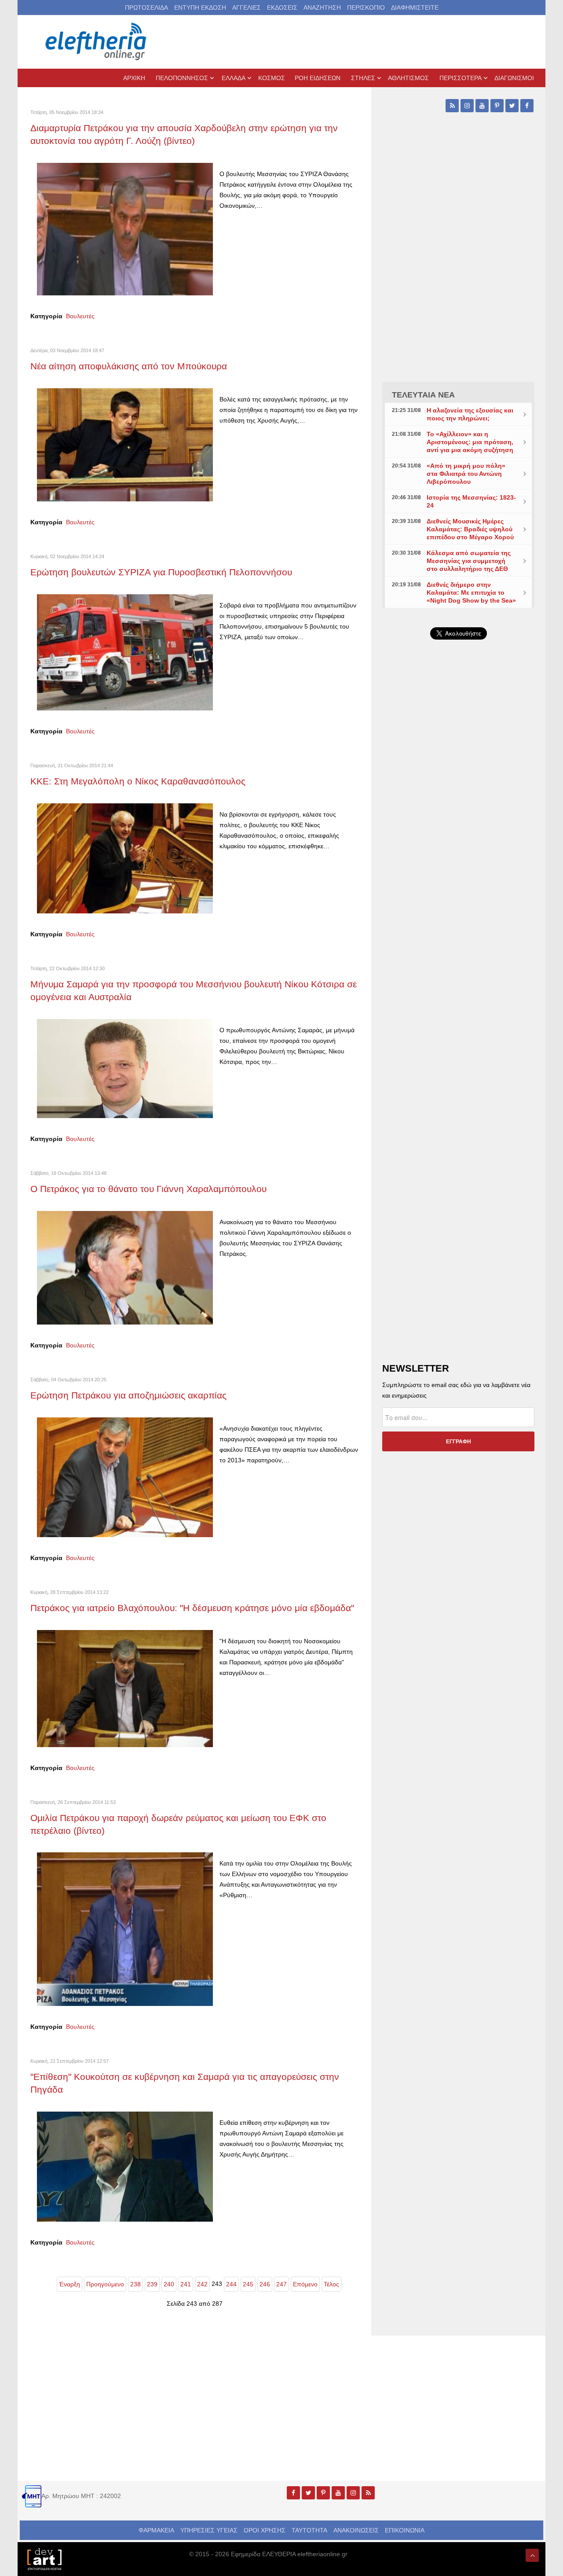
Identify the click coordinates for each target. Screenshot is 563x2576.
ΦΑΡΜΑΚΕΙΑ (156, 2530)
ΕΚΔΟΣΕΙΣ (282, 7)
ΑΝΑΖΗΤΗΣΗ (322, 7)
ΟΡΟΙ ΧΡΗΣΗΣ (265, 2530)
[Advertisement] (458, 856)
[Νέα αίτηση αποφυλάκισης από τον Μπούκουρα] (125, 444)
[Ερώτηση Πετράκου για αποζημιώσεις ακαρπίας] (125, 1476)
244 (231, 2284)
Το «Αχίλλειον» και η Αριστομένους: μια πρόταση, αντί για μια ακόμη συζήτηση (470, 442)
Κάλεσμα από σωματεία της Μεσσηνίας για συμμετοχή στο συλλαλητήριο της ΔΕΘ (469, 561)
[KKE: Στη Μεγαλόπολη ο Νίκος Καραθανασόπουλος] (125, 858)
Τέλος (331, 2284)
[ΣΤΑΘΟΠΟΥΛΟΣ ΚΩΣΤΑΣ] (44, 2558)
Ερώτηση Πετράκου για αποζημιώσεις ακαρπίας (128, 1395)
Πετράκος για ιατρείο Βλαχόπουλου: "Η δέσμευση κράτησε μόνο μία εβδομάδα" (192, 1608)
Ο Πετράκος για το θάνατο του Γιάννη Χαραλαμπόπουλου (148, 1189)
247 (281, 2284)
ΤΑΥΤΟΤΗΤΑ (309, 2530)
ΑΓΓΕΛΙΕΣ (247, 7)
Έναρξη (69, 2284)
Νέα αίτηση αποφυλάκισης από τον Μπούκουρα (129, 366)
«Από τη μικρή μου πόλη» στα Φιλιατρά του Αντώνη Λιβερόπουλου (466, 474)
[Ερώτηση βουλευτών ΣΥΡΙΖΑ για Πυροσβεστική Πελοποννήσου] (125, 652)
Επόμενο (305, 2284)
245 (248, 2284)
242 (202, 2284)
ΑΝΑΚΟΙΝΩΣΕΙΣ (356, 2530)
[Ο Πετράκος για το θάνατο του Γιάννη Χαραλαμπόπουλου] (125, 1267)
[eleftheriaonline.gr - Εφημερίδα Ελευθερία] (97, 42)
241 (186, 2284)
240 (169, 2284)
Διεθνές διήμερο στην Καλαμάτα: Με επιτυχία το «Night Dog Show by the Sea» (471, 592)
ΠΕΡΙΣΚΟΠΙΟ (366, 7)
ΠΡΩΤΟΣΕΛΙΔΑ (146, 7)
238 (135, 2284)
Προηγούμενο (105, 2284)
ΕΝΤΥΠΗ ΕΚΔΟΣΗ (200, 7)
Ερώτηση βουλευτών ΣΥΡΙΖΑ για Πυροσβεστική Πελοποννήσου (161, 572)
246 (265, 2284)
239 (152, 2284)
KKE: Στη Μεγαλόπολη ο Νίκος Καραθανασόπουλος (138, 781)
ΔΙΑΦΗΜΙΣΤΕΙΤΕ (415, 7)
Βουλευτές (80, 316)
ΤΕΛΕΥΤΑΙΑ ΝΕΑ (423, 395)
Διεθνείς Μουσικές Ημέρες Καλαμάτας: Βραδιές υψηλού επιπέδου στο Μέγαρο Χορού (470, 529)
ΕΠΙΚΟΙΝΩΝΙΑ (405, 2530)
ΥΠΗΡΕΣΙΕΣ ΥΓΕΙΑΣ (209, 2530)
